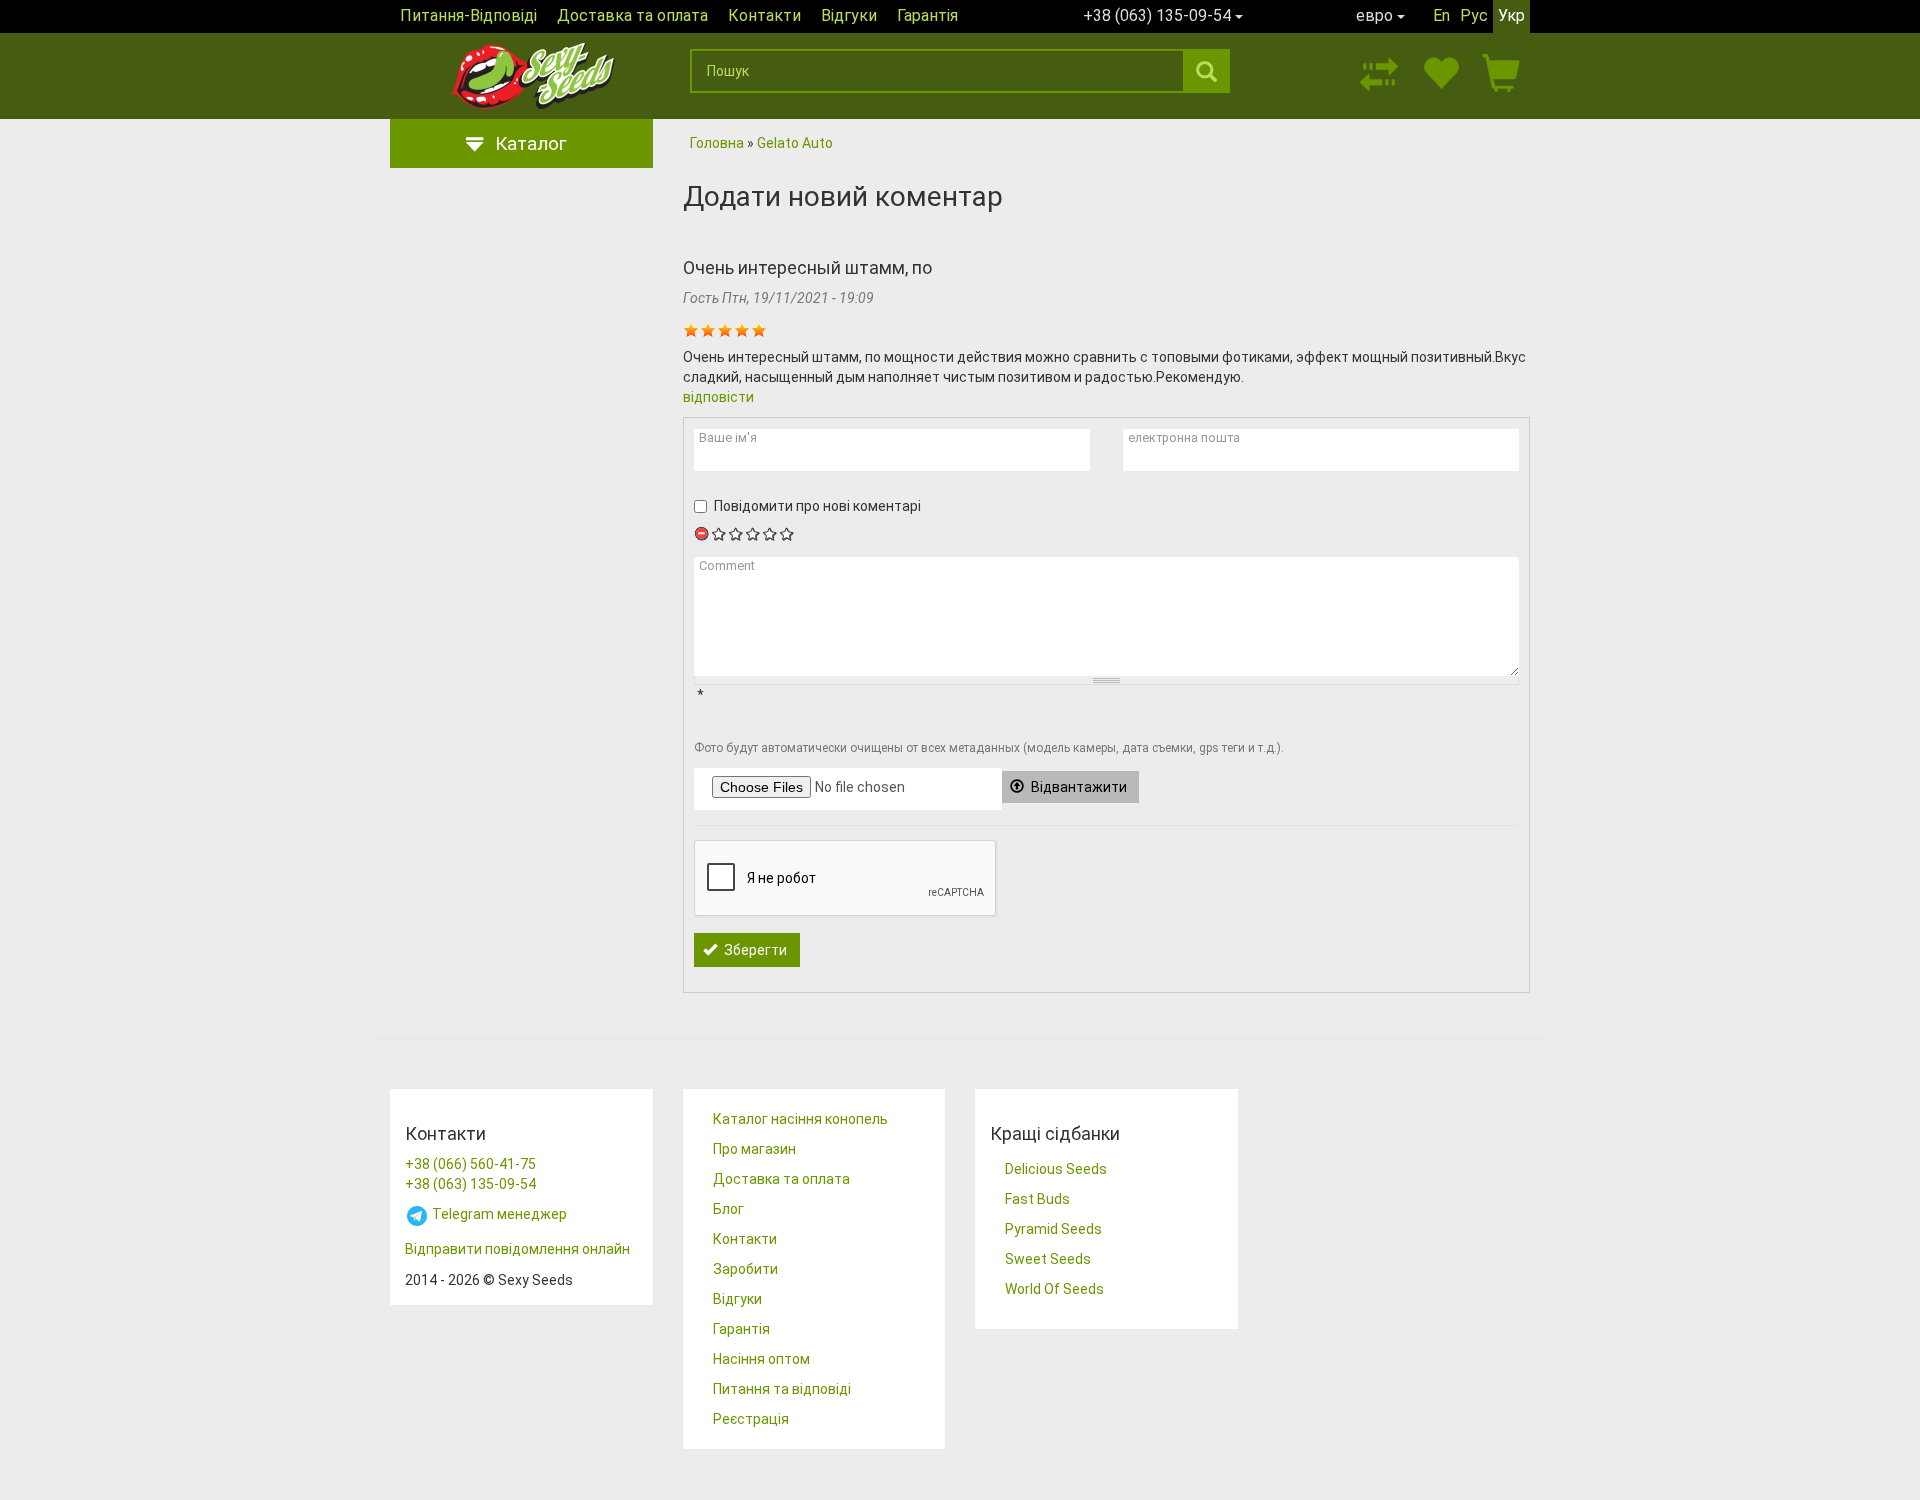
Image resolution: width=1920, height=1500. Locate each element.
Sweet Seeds (1048, 1259)
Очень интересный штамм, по (807, 267)
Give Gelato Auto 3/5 (753, 533)
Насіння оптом (761, 1359)
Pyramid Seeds (1053, 1229)
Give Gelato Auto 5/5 (787, 533)
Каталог (531, 143)
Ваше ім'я (728, 437)
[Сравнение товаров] (1379, 71)
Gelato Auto (795, 143)
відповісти (718, 397)
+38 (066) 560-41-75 (470, 1164)
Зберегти (754, 950)
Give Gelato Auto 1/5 (719, 533)
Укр (1511, 15)
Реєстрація (751, 1419)
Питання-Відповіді (468, 15)
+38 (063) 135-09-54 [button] (1159, 15)
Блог (728, 1209)
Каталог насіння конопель (800, 1119)
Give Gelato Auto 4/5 (770, 533)
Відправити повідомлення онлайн (517, 1249)
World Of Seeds (1054, 1289)
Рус (1474, 15)
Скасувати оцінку (702, 533)
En (1441, 15)
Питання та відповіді (782, 1389)
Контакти (764, 15)
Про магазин (754, 1149)
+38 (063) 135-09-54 (470, 1184)
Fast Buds (1037, 1199)
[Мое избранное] (1440, 71)
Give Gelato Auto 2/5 (736, 533)
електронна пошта (1184, 437)
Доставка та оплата (632, 15)
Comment (727, 565)
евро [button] (1376, 15)
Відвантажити (1077, 787)
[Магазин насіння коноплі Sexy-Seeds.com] (532, 76)
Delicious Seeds (1056, 1169)
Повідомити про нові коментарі (817, 506)
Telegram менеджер (498, 1214)
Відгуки (849, 15)
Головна (717, 143)
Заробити (745, 1269)
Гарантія (927, 15)
